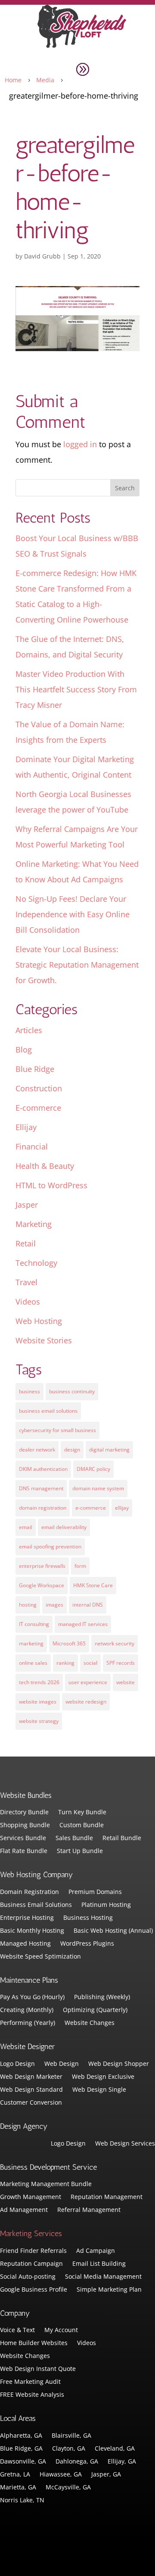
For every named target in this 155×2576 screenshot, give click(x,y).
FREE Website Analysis (32, 2395)
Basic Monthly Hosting (32, 1931)
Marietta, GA (18, 2488)
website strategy (39, 1721)
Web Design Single (99, 2090)
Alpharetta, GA (21, 2436)
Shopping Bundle (25, 1825)
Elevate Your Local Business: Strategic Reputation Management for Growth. (77, 965)
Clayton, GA (69, 2449)
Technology (36, 1263)
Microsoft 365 (69, 1643)
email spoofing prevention (50, 1547)
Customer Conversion (31, 2103)
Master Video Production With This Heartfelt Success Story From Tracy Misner (76, 689)
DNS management (41, 1488)
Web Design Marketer (31, 2077)
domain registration (43, 1508)
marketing (31, 1643)
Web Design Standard (31, 2090)
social (90, 1663)
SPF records (121, 1663)
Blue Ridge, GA (21, 2449)
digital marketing (109, 1450)
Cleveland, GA (115, 2449)
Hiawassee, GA (61, 2475)
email (26, 1527)
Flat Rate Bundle (24, 1851)
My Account (61, 2330)
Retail (26, 1243)
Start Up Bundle (80, 1851)
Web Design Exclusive (103, 2077)
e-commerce (91, 1508)
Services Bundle (23, 1838)
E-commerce (38, 1108)
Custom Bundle (82, 1825)
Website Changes (90, 2023)
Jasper (27, 1205)
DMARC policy (93, 1469)
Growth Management (31, 2197)
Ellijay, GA (122, 2462)
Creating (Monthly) (27, 2010)
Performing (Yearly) (28, 2023)
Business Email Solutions (36, 1905)
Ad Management (24, 2210)
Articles (29, 1030)
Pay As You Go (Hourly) (32, 1997)
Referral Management (89, 2210)
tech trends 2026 (39, 1682)
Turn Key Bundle (82, 1813)
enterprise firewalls (42, 1566)
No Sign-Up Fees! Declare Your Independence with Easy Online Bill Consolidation (73, 914)
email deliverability (64, 1527)
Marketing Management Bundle (46, 2184)
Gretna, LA (15, 2475)
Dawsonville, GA (23, 2462)
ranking (65, 1663)
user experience (88, 1682)
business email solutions (48, 1411)
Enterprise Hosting (27, 1918)
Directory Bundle (24, 1813)
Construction (39, 1088)
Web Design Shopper (119, 2064)
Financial (32, 1146)
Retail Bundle (122, 1838)
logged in (80, 444)
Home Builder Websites (34, 2343)
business (29, 1391)
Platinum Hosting (106, 1905)
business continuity (72, 1391)
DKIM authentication (43, 1469)
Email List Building (99, 2264)
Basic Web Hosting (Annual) (113, 1931)
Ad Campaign (96, 2251)
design (72, 1450)
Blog (24, 1050)
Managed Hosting (25, 1944)
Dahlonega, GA (77, 2462)
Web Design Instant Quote (38, 2369)
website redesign (86, 1702)
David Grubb (42, 256)
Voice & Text (17, 2330)
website (126, 1682)
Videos (28, 1302)
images (54, 1605)
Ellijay (26, 1127)
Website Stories (44, 1340)
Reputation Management (107, 2197)
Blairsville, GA (71, 2436)
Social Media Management (103, 2277)
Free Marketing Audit (30, 2382)
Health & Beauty (45, 1166)
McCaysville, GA (68, 2488)
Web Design (62, 2064)
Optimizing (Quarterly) (95, 2010)
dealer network (37, 1450)
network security (115, 1643)
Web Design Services (125, 2144)
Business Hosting (88, 1918)
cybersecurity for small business (57, 1430)
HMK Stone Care (93, 1585)
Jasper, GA (106, 2475)
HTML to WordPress (51, 1185)
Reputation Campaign (31, 2264)
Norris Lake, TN (22, 2501)
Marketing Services (31, 2233)
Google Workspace (42, 1585)
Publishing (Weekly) (102, 1997)
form (80, 1566)
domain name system (98, 1488)
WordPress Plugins (87, 1944)
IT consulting (34, 1624)
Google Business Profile (34, 2290)
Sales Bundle (74, 1838)
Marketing (34, 1224)
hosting (28, 1605)
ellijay (122, 1508)
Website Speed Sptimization (40, 1957)
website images (38, 1702)
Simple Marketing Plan (109, 2290)
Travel (26, 1282)
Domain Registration (29, 1892)
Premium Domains (95, 1892)
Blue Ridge (35, 1069)
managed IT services (83, 1624)
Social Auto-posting (28, 2277)
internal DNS (88, 1605)
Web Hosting (39, 1321)
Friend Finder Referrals (33, 2251)
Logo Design (17, 2064)
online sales (33, 1663)
